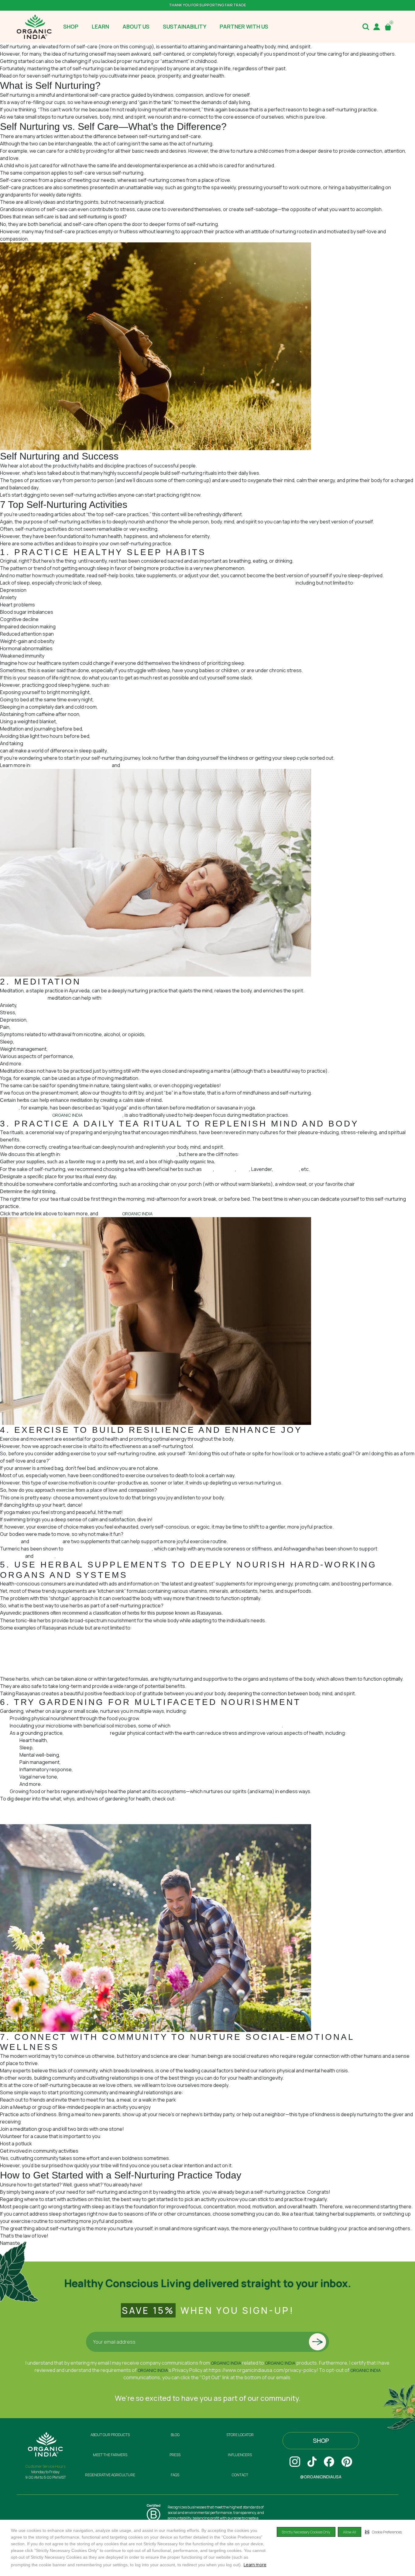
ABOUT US (136, 26)
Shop (321, 2441)
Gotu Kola (11, 1657)
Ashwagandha (46, 1541)
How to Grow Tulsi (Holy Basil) (33, 1821)
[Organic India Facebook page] (329, 2462)
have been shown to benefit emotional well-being (226, 1726)
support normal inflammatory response (108, 1549)
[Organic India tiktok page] (312, 2462)
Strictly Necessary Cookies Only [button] (306, 2532)
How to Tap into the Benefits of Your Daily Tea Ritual (119, 1154)
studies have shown (87, 1733)
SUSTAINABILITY (185, 26)
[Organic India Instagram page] (295, 2462)
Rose (243, 1169)
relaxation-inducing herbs (53, 743)
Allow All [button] (350, 2532)
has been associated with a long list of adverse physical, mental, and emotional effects (199, 583)
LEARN (100, 26)
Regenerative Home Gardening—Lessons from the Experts (65, 1813)
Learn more (255, 2565)
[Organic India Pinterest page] (347, 2462)
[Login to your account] (377, 27)
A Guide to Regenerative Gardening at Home (49, 1806)
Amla (5, 1642)
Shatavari (10, 1672)
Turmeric (225, 1169)
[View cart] (389, 27)
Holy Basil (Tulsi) (18, 1664)
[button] (383, 2532)
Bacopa (9, 1650)
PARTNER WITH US (244, 26)
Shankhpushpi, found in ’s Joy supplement (61, 1115)
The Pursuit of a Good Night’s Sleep (72, 765)
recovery (44, 1556)
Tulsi (208, 1169)
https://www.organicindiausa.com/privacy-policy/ (263, 2370)
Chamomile (286, 1169)
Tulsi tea (9, 1108)
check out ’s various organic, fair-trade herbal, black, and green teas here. (196, 1213)
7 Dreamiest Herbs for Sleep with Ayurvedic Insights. (179, 765)
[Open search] (366, 27)
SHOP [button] (71, 26)
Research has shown (23, 998)
